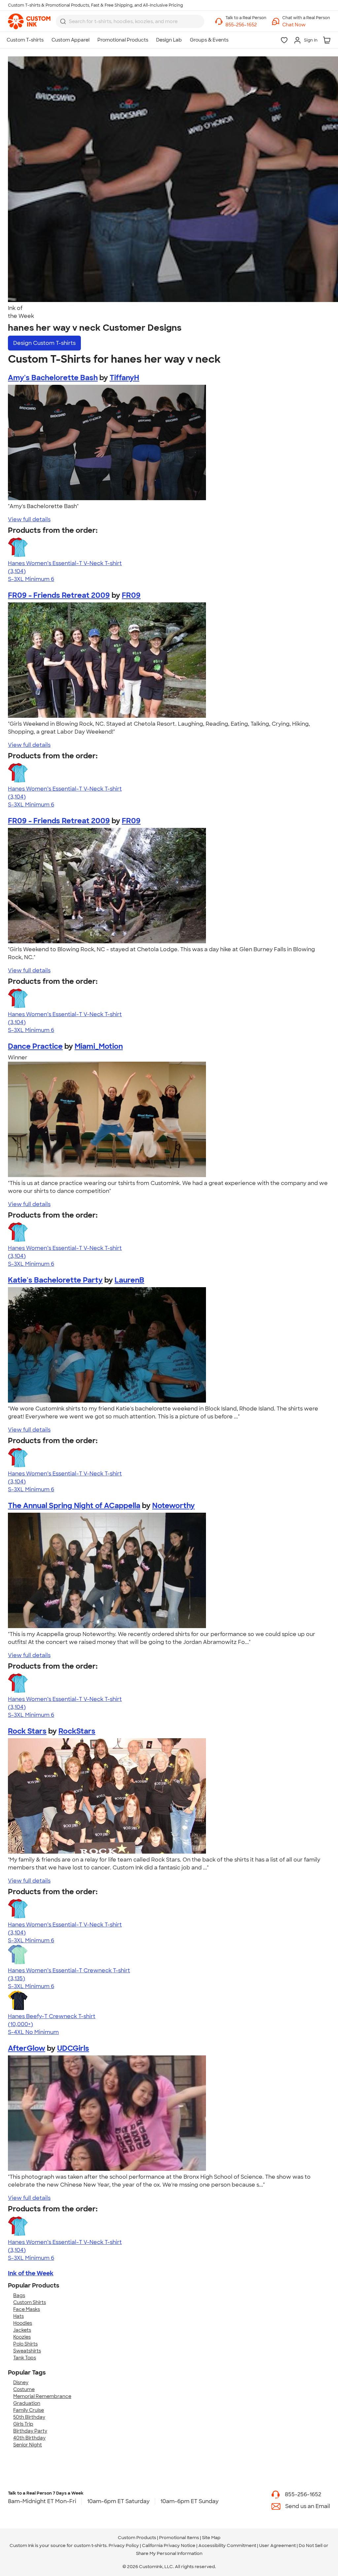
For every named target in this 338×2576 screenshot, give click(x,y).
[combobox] (130, 21)
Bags (19, 2295)
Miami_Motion (99, 1046)
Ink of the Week (31, 2273)
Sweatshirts (27, 2351)
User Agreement (277, 2546)
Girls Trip (23, 2424)
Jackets (22, 2330)
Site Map (211, 2538)
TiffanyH (124, 378)
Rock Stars (27, 1731)
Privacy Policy (124, 2546)
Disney (21, 2382)
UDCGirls (73, 2048)
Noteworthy (173, 1506)
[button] (306, 25)
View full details (29, 519)
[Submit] (63, 21)
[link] (29, 21)
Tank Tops (25, 2358)
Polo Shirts (25, 2344)
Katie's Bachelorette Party (55, 1280)
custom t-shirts (90, 2546)
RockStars (77, 1731)
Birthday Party (30, 2431)
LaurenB (129, 1280)
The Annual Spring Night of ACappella (74, 1506)
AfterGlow (27, 2048)
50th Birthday (29, 2417)
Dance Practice (35, 1046)
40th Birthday (29, 2438)
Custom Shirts (30, 2302)
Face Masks (27, 2309)
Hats (18, 2316)
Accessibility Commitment (227, 2546)
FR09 (131, 595)
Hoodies (23, 2323)
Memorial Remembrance (42, 2396)
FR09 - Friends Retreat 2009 (59, 595)
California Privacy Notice (169, 2546)
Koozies (22, 2337)
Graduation (27, 2403)
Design (44, 343)
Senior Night (28, 2445)
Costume (24, 2389)
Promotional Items (179, 2538)
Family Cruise (29, 2410)
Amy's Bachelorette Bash (53, 378)
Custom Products (137, 2538)
